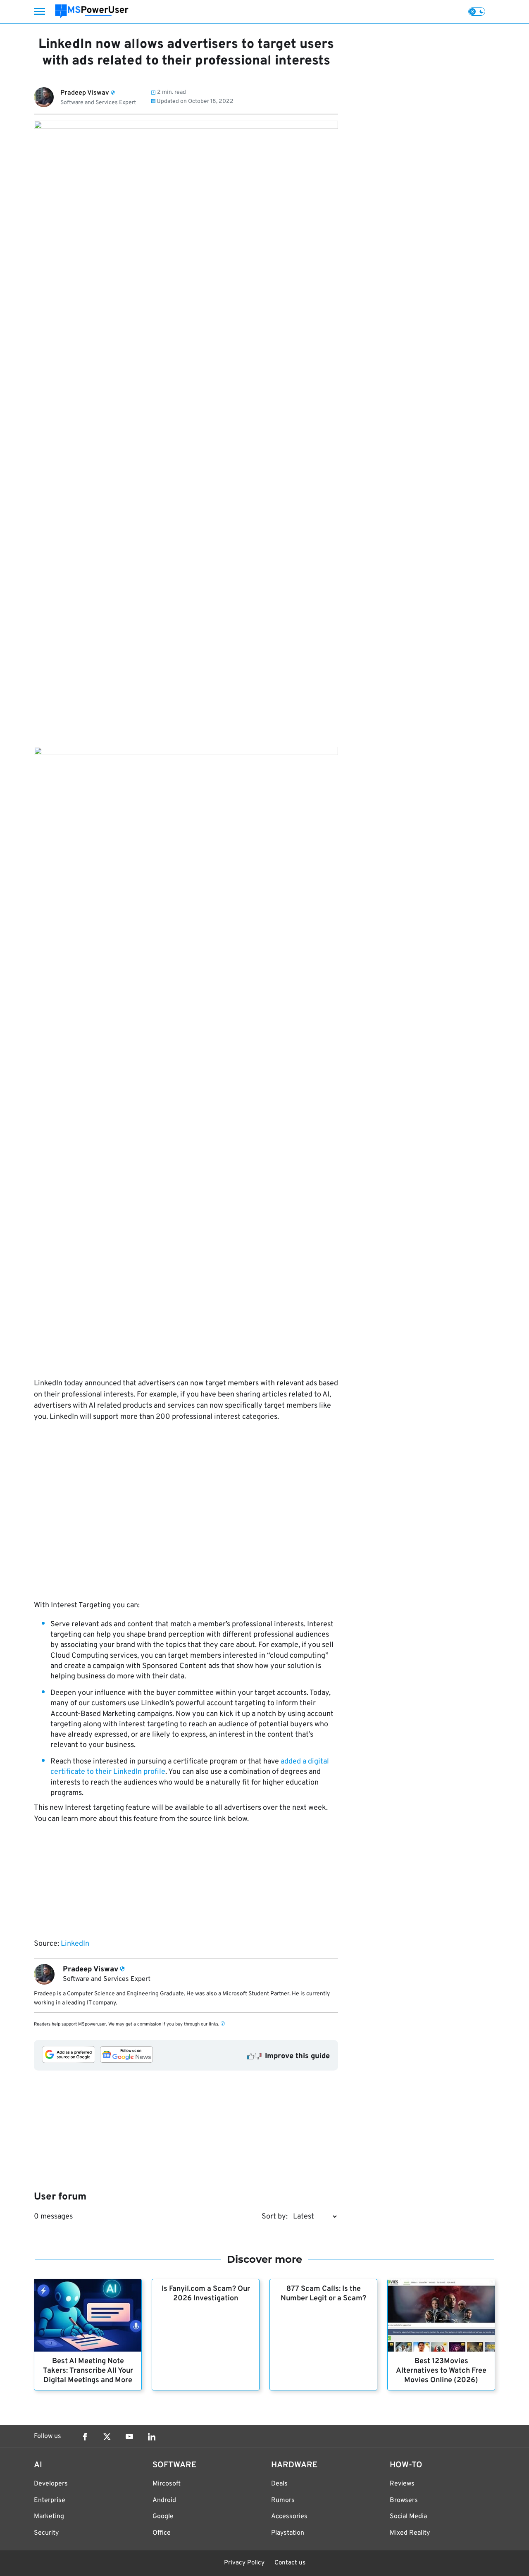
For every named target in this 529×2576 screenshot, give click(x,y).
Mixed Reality (410, 2533)
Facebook (85, 2437)
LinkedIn (75, 1944)
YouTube (129, 2437)
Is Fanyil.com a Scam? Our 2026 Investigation (206, 2294)
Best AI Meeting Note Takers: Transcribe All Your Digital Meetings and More (88, 2371)
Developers (51, 2484)
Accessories (289, 2516)
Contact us (290, 2563)
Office (162, 2533)
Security (46, 2533)
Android (164, 2500)
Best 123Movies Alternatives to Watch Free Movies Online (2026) (441, 2371)
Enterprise (50, 2500)
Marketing (49, 2516)
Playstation (288, 2533)
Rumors (283, 2500)
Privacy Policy (244, 2563)
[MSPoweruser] (92, 11)
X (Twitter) (107, 2437)
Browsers (404, 2500)
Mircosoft (167, 2484)
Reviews (402, 2484)
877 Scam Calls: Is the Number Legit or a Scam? (323, 2294)
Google (163, 2516)
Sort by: (275, 2217)
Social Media (408, 2516)
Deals (279, 2484)
